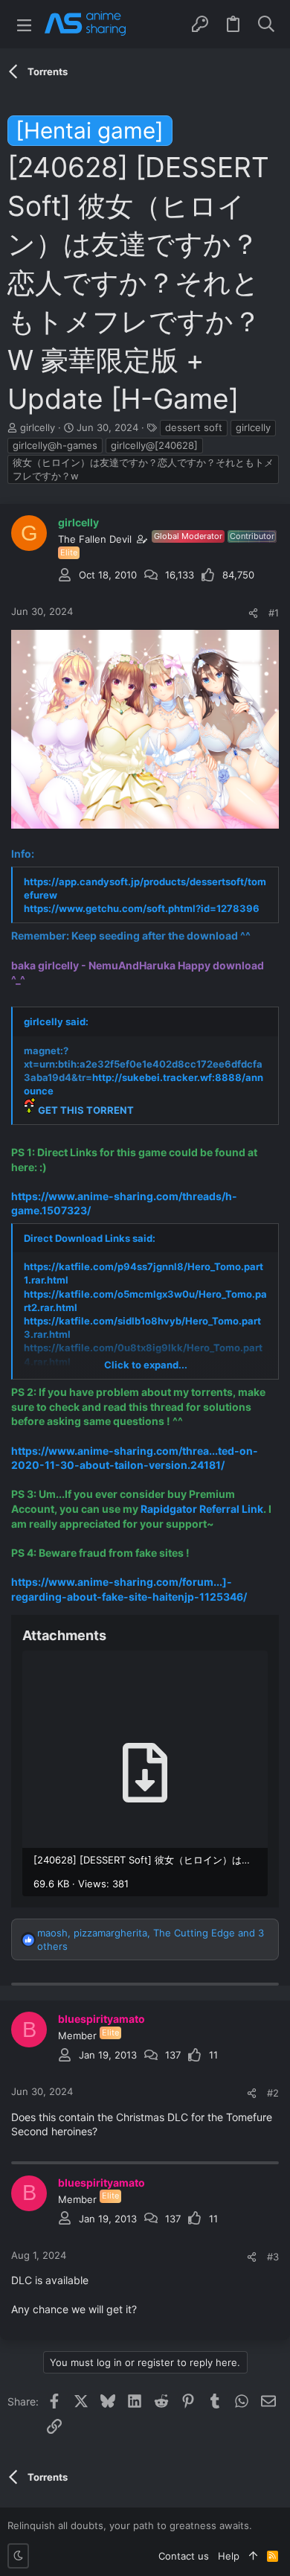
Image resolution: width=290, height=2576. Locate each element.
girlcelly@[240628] (154, 445)
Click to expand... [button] (146, 1365)
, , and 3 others (151, 1939)
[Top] (253, 2556)
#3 (273, 2257)
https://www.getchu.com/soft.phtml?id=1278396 (142, 908)
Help (229, 2556)
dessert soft (194, 427)
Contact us (184, 2556)
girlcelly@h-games (55, 445)
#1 (274, 613)
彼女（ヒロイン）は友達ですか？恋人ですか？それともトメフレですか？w (143, 469)
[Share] (253, 613)
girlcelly (253, 427)
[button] (24, 24)
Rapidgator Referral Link (202, 1509)
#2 (273, 2093)
